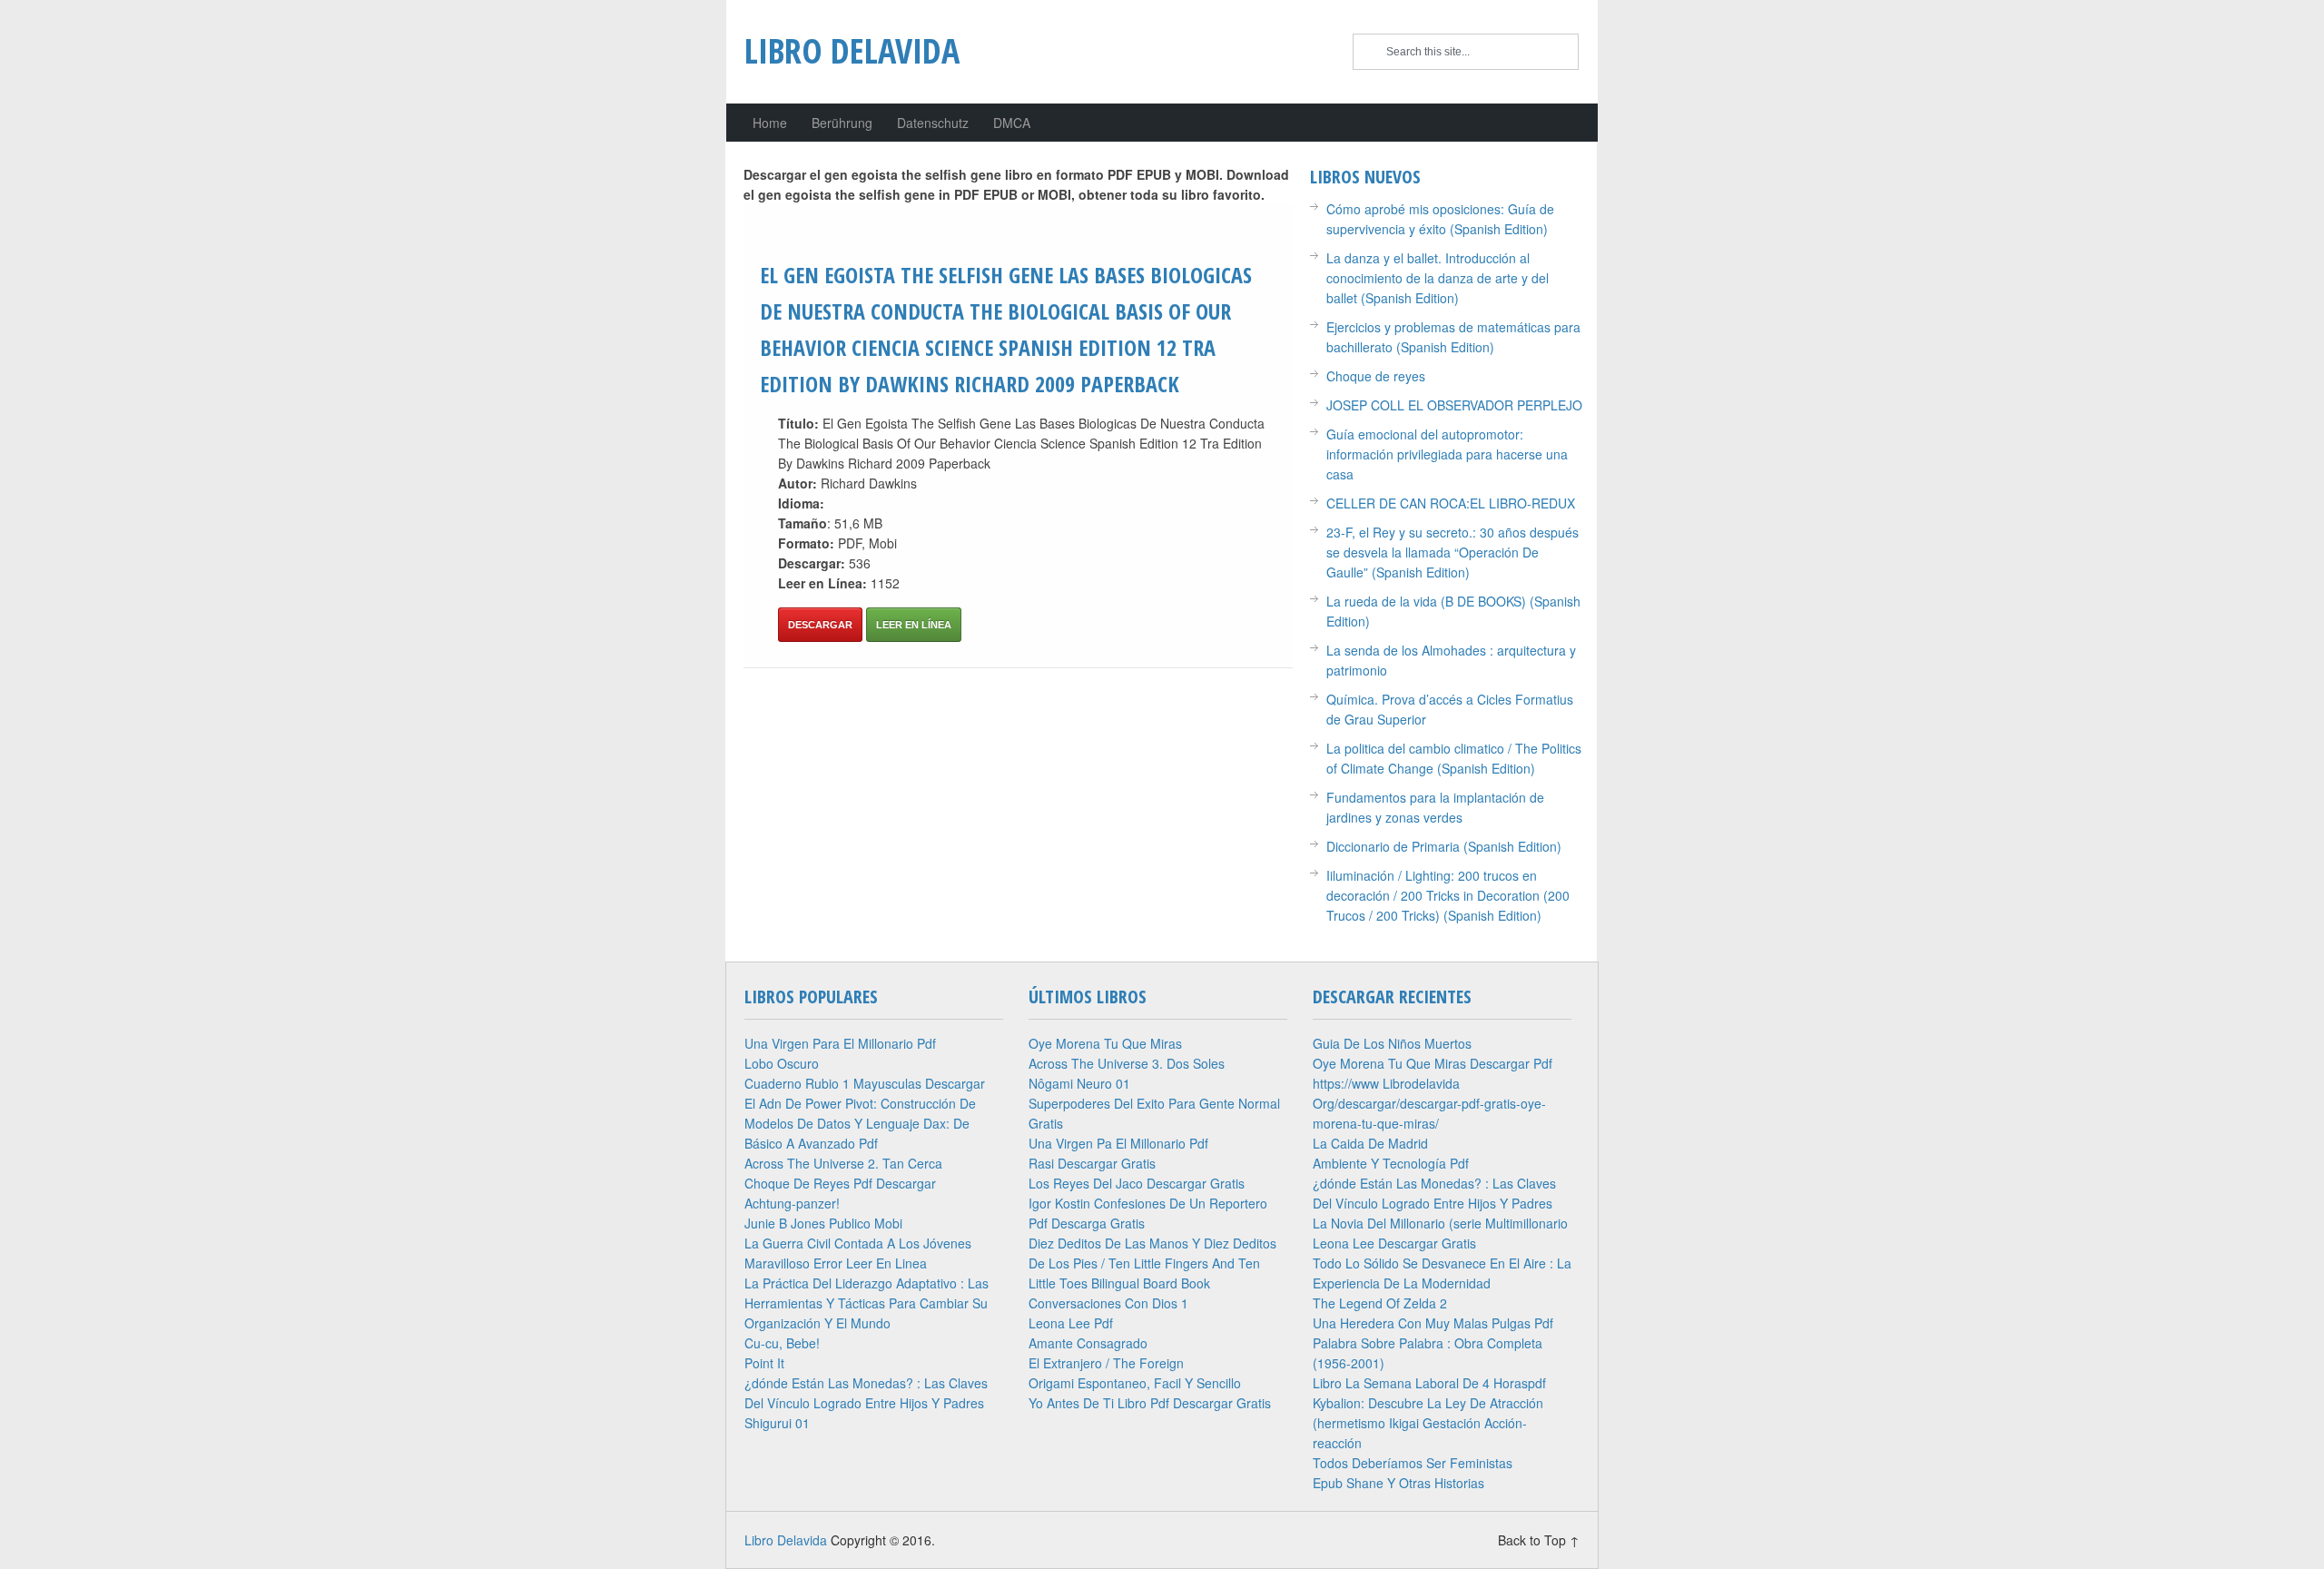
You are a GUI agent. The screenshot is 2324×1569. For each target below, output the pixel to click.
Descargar (820, 625)
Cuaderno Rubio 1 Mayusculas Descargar (865, 1083)
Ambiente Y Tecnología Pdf (1391, 1163)
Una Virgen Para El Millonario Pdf (840, 1043)
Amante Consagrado (1088, 1343)
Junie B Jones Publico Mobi (823, 1223)
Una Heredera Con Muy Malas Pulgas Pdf (1433, 1323)
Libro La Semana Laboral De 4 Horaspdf (1429, 1383)
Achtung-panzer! (792, 1203)
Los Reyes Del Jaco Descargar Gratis (1137, 1183)
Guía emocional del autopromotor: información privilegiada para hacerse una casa (1447, 454)
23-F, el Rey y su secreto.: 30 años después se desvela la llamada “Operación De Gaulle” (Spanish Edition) (1452, 552)
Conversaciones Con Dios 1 (1108, 1303)
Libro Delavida (852, 50)
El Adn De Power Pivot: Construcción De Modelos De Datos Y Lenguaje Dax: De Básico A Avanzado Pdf (860, 1123)
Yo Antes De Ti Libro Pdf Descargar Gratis (1150, 1403)
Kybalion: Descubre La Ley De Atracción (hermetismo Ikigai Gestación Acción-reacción (1428, 1423)
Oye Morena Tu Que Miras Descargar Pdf (1433, 1063)
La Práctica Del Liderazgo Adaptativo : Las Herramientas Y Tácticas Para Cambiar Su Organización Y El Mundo (867, 1303)
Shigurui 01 (777, 1423)
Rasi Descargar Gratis (1092, 1163)
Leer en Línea (914, 625)
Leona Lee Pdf (1071, 1323)
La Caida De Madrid (1370, 1143)
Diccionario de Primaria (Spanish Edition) (1444, 846)
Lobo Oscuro (782, 1063)
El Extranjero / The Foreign (1106, 1363)
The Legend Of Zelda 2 (1380, 1303)
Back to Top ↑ (1539, 1540)
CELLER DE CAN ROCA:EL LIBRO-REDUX (1451, 503)
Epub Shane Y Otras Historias (1398, 1483)
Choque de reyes (1376, 376)
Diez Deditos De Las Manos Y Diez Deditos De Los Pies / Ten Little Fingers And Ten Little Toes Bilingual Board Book (1152, 1263)
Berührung (842, 123)
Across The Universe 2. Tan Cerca (843, 1163)
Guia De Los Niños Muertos (1392, 1043)
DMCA (1012, 123)
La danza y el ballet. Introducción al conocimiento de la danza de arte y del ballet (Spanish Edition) (1438, 278)
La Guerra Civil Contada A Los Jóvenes (858, 1243)
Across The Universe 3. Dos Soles (1127, 1063)
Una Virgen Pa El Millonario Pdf (1118, 1143)
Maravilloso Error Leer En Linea (836, 1263)
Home (770, 123)
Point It (764, 1363)
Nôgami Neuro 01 (1079, 1083)
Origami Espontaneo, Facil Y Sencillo (1135, 1383)
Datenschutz (933, 123)
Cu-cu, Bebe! (782, 1343)
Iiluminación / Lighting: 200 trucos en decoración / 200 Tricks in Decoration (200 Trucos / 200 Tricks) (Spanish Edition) (1448, 895)
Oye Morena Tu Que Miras (1105, 1043)
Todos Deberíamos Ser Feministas (1413, 1463)
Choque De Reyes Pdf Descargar (840, 1183)
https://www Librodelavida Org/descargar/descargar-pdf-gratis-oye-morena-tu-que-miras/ (1429, 1103)
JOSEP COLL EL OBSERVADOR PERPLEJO (1454, 405)
